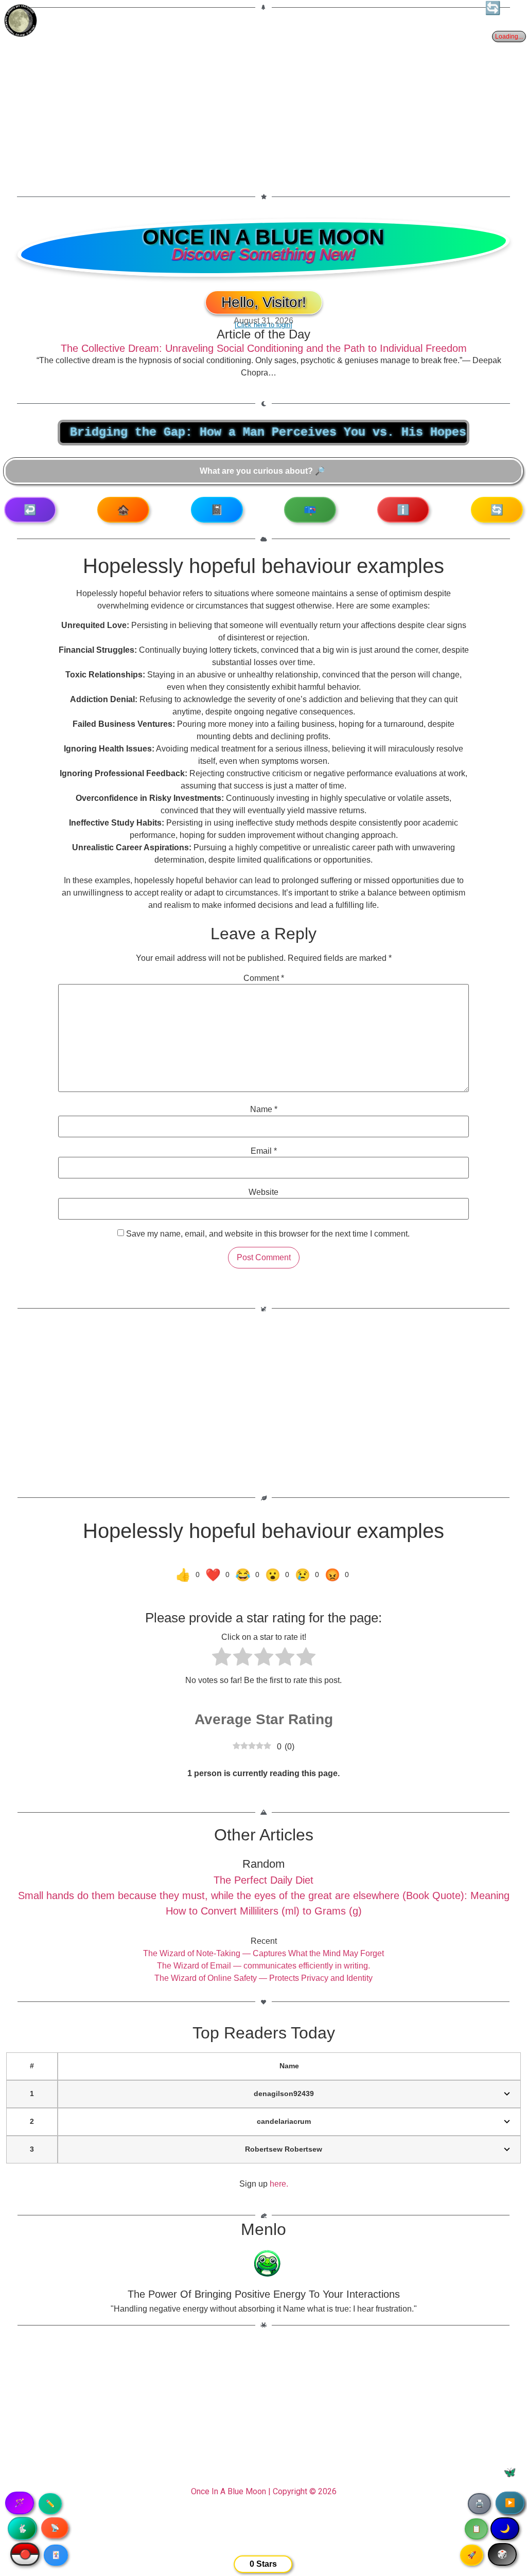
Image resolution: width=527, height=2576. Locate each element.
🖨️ (479, 2503)
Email (264, 1151)
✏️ (50, 2503)
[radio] (222, 1658)
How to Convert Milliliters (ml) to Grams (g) (264, 1911)
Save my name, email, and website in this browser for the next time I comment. (268, 1234)
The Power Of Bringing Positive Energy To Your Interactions (264, 2294)
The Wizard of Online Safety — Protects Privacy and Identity (263, 1978)
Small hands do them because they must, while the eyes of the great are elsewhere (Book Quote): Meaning (264, 1895)
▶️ (510, 2503)
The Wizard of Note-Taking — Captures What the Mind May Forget (263, 1953)
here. (279, 2184)
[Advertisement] (263, 96)
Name (264, 1110)
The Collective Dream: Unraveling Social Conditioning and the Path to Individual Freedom (264, 348)
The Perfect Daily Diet (263, 1880)
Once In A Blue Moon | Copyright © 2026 (264, 2491)
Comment (264, 978)
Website (263, 1192)
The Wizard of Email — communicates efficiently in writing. (263, 1966)
